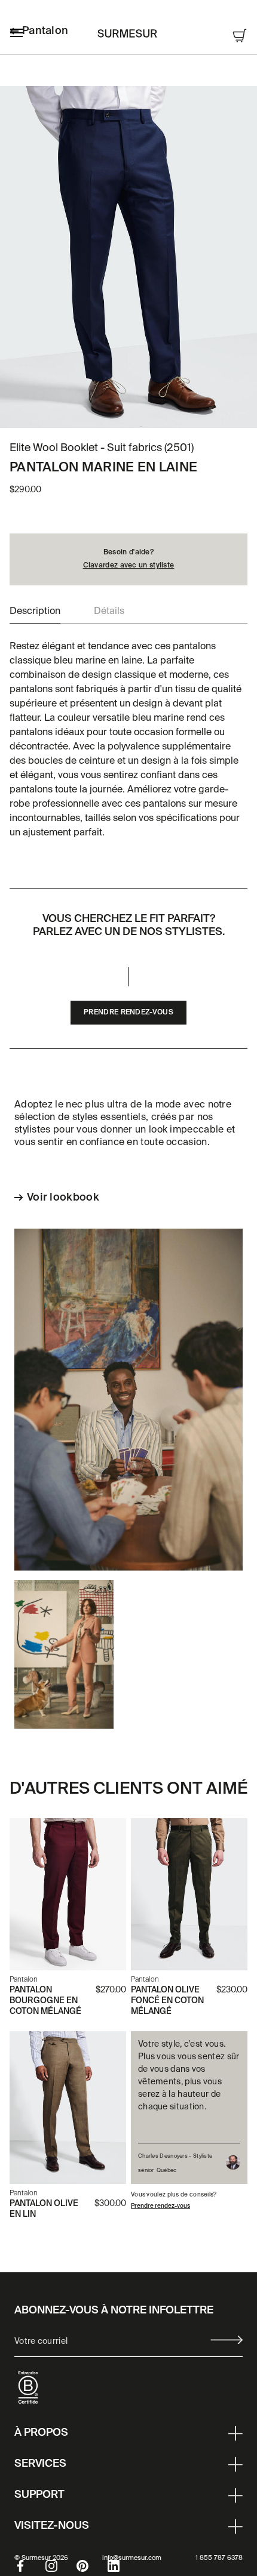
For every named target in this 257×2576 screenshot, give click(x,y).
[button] (35, 612)
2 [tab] (128, 411)
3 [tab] (140, 411)
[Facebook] (30, 2566)
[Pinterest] (92, 2566)
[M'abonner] (227, 2340)
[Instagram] (61, 2566)
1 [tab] (117, 411)
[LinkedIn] (123, 2566)
